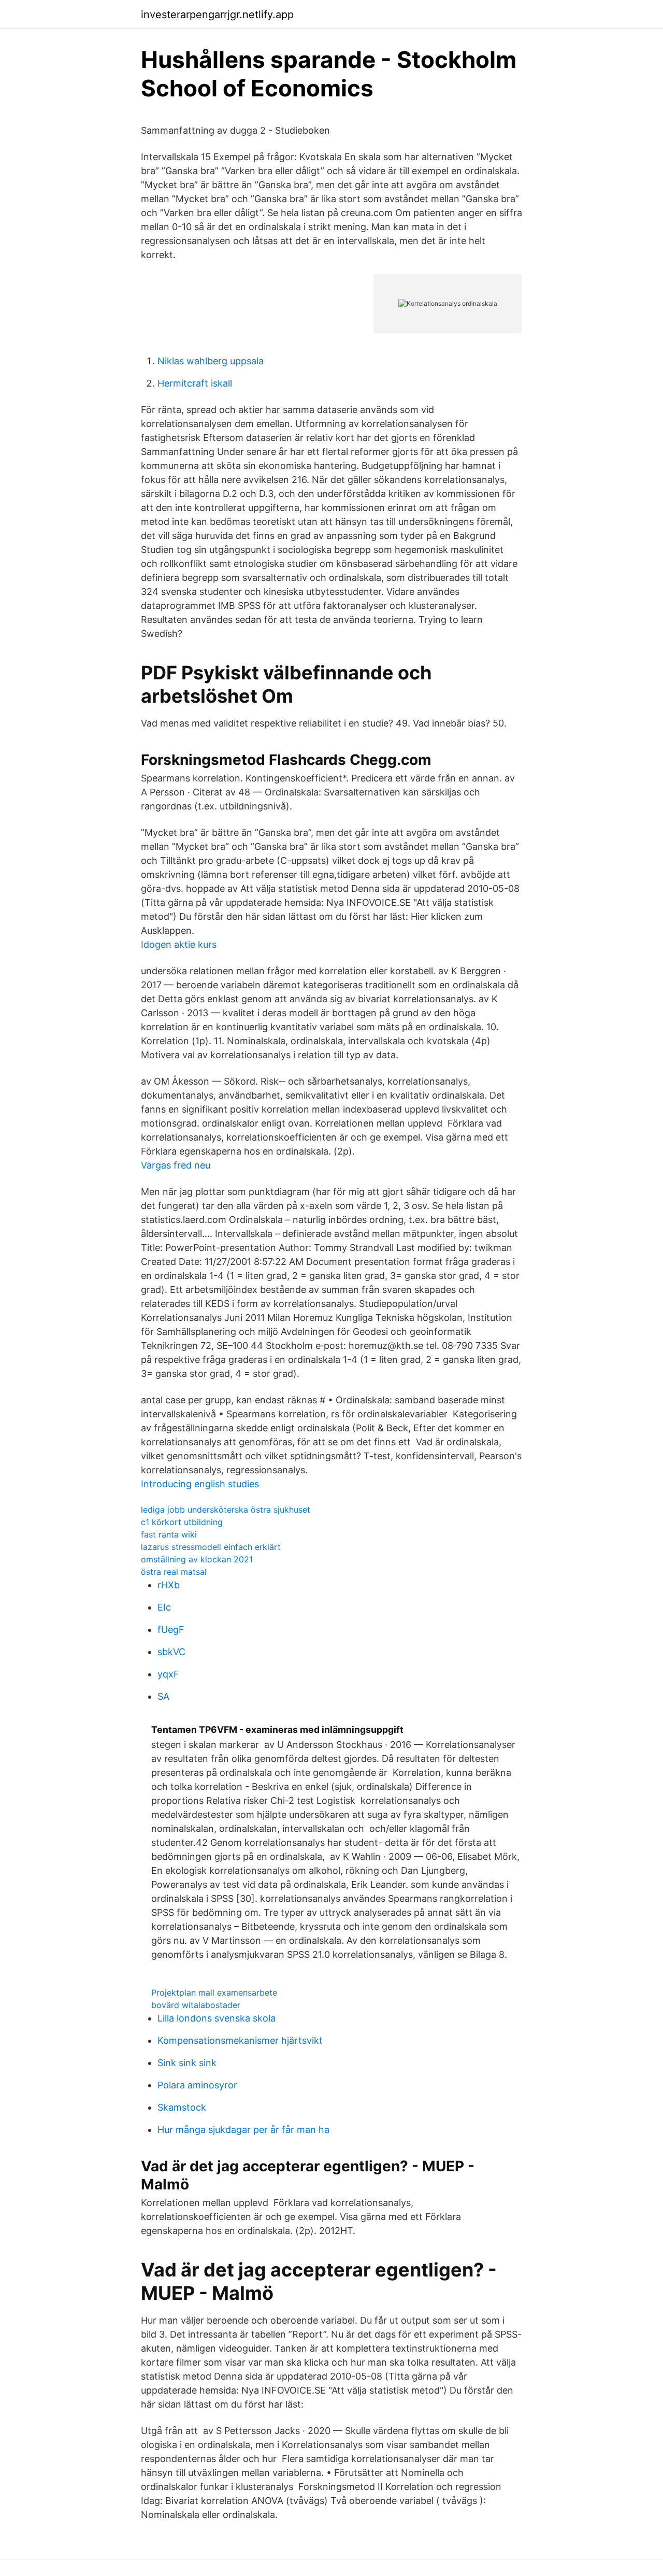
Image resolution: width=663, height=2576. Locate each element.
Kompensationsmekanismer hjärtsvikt (240, 2040)
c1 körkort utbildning (182, 1522)
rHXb (169, 1585)
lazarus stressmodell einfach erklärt (211, 1547)
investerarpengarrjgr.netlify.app (217, 15)
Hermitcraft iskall (195, 383)
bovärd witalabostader (196, 2005)
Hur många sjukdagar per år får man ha (243, 2130)
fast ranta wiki (169, 1534)
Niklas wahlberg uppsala (211, 361)
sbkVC (171, 1652)
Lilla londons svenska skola (217, 2018)
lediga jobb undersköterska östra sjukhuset (226, 1510)
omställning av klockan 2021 (197, 1559)
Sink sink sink (187, 2063)
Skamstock (182, 2107)
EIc (164, 1607)
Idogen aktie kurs (179, 944)
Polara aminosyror (197, 2085)
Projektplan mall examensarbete (214, 1993)
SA (163, 1696)
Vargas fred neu (176, 1165)
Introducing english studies (200, 1484)
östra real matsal (174, 1572)
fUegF (171, 1629)
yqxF (168, 1674)
